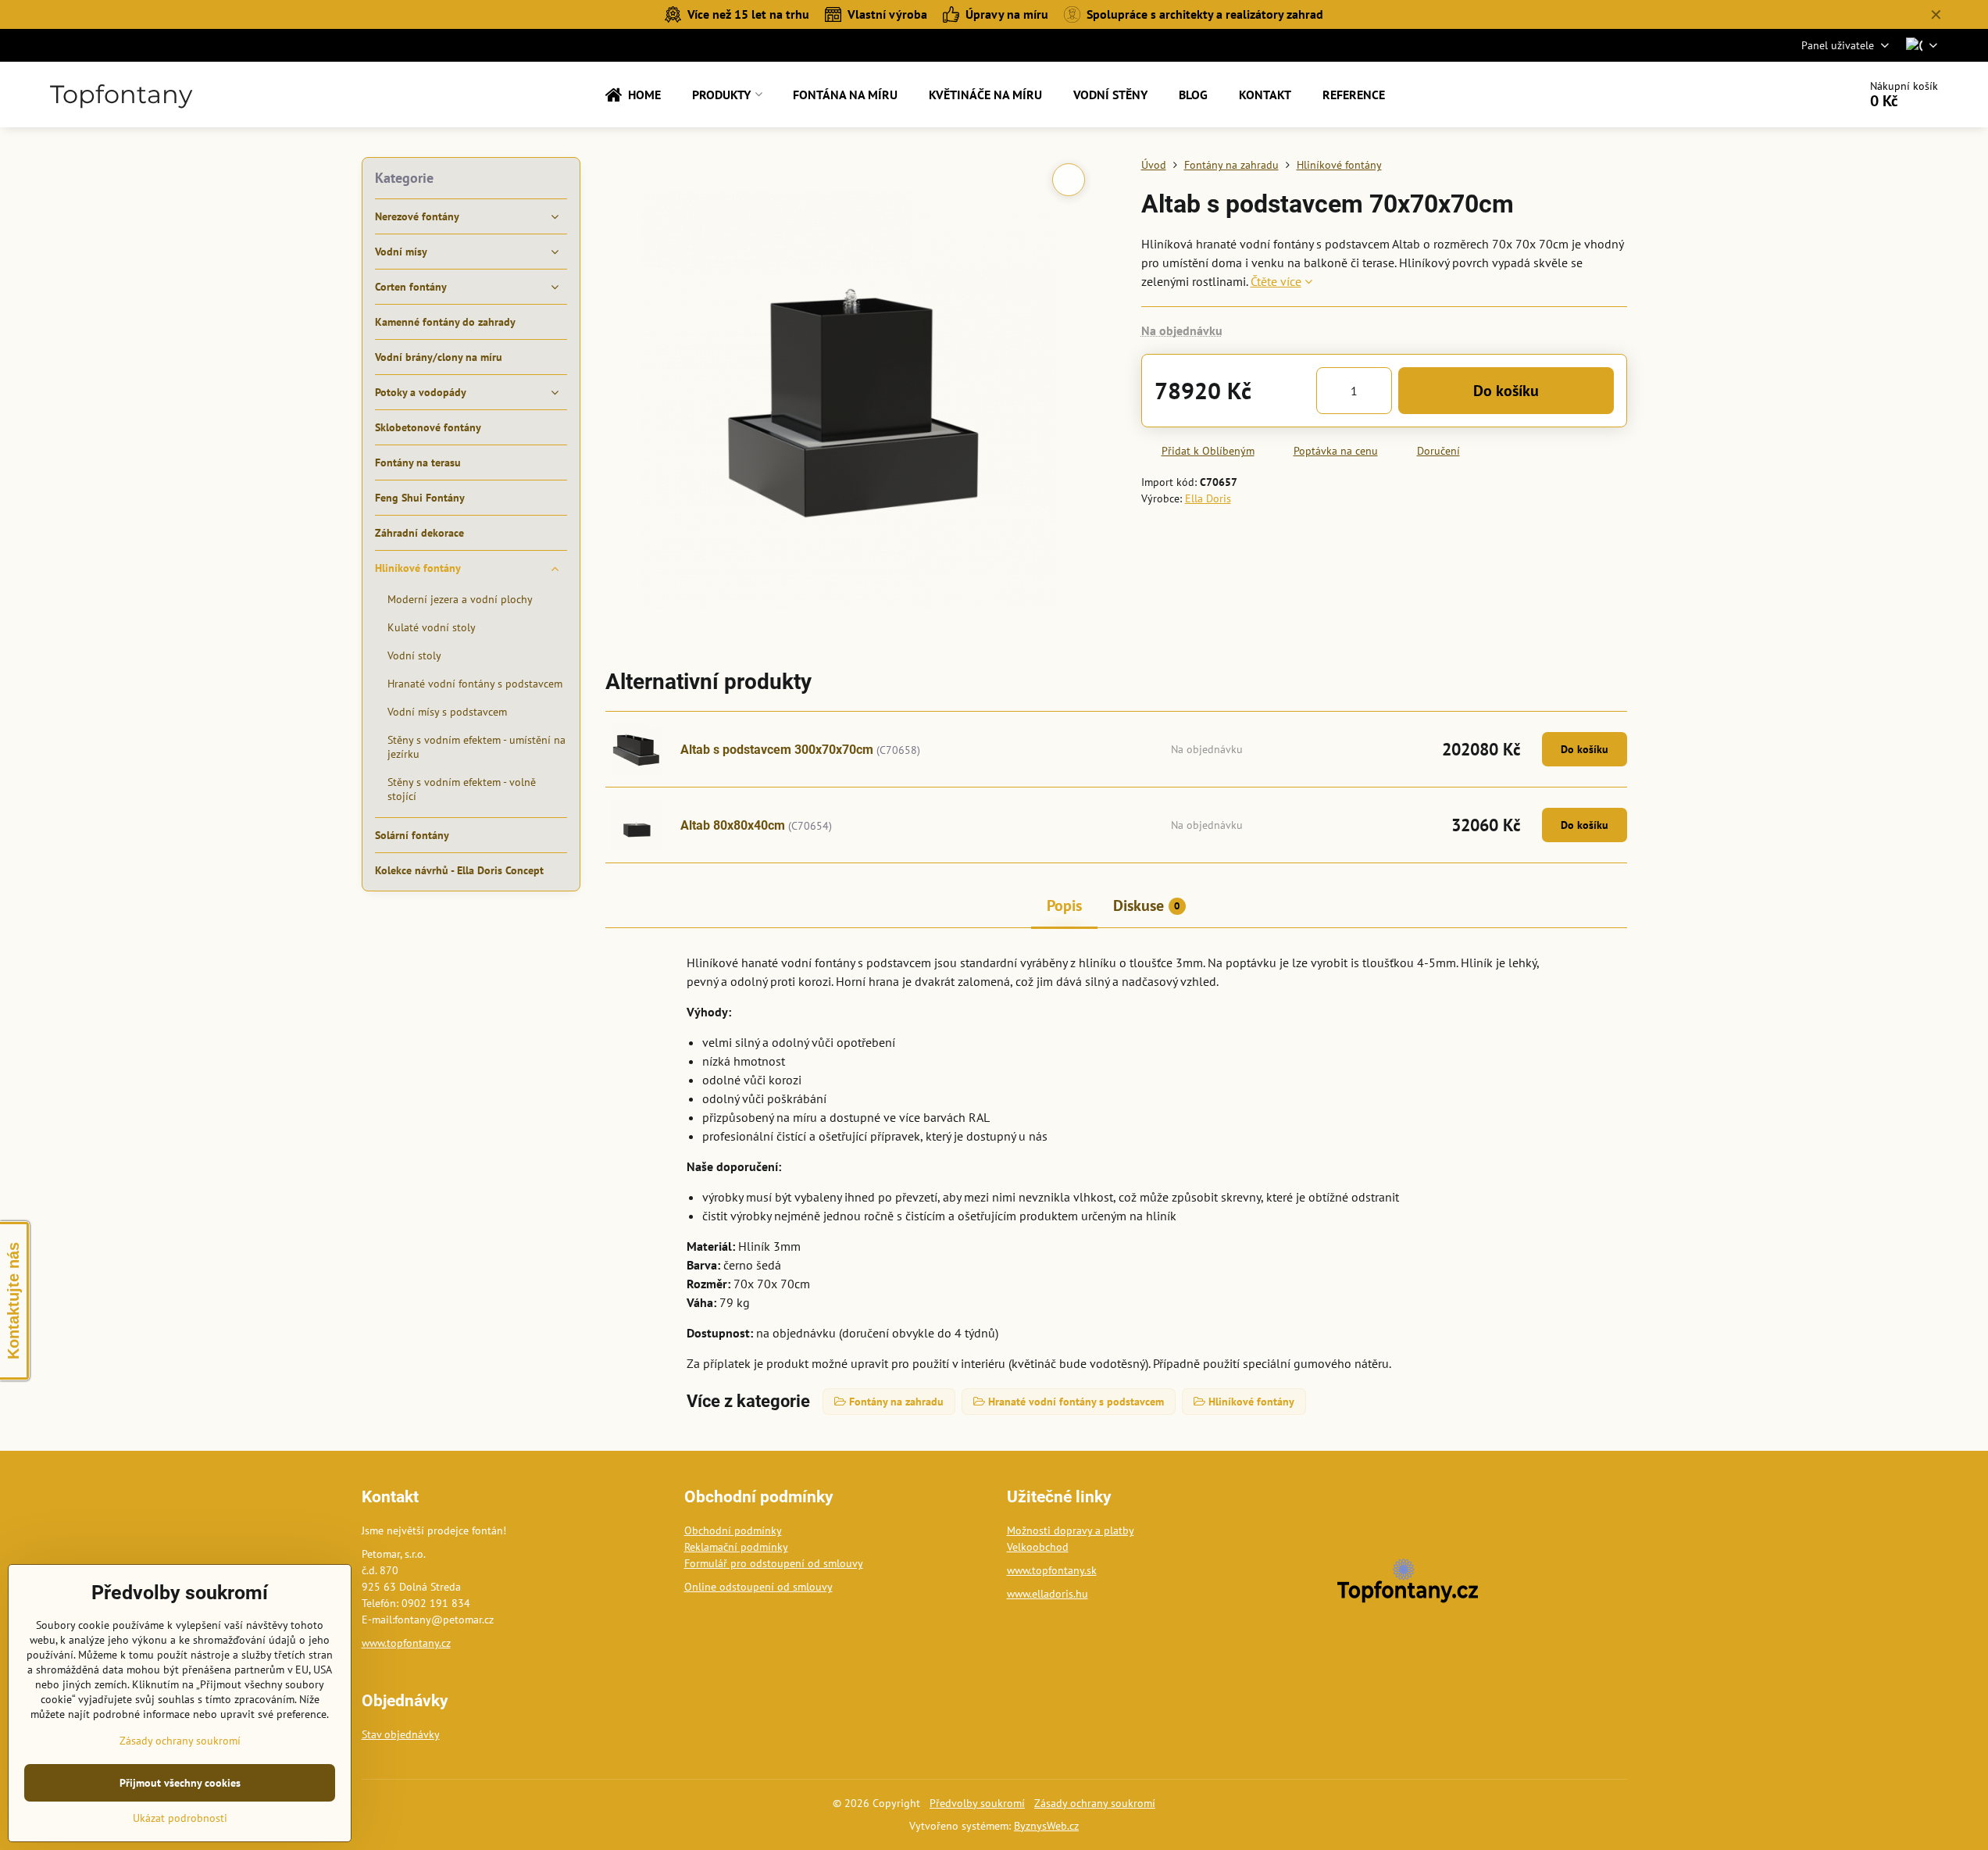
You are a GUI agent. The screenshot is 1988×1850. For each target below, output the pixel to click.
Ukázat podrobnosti (180, 1818)
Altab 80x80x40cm (733, 825)
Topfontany (121, 95)
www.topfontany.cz (406, 1643)
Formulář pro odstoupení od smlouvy (774, 1563)
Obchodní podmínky (733, 1530)
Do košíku (1506, 391)
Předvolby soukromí (977, 1803)
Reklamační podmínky (736, 1547)
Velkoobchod (1038, 1547)
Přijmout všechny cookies (180, 1783)
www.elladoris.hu (1048, 1594)
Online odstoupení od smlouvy (758, 1587)
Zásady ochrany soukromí (1095, 1803)
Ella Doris (1208, 498)
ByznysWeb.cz (1046, 1826)
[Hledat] (1802, 95)
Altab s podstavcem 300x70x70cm (777, 750)
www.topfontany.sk (1052, 1570)
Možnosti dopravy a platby (1071, 1530)
